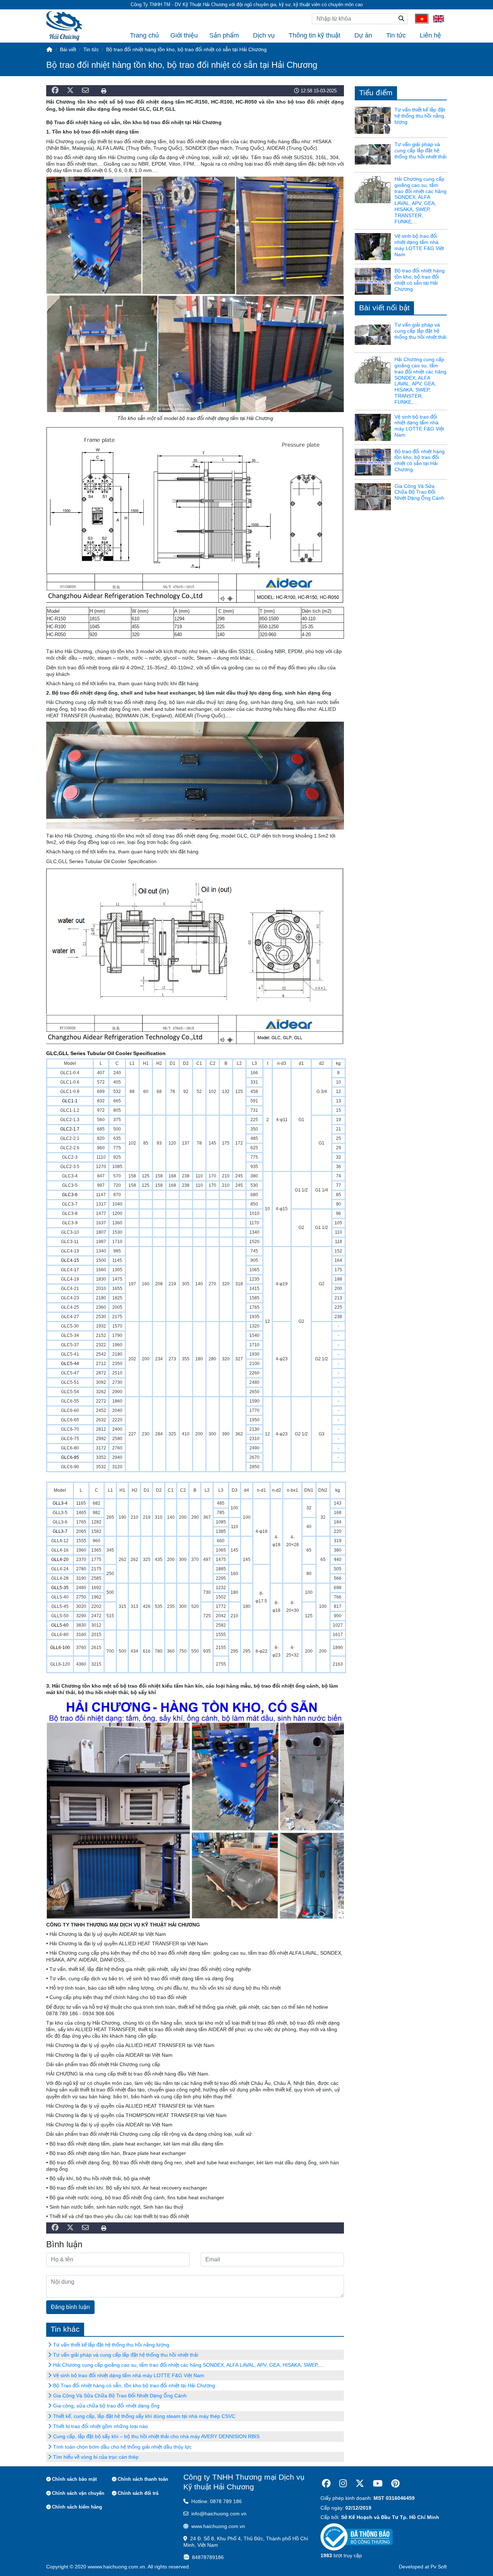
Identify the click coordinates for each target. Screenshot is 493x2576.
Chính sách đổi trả (138, 2493)
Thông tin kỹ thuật (315, 35)
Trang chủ (144, 35)
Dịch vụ (264, 35)
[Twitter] (360, 2483)
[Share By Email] (85, 91)
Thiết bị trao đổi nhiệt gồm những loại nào (101, 2426)
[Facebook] (326, 2483)
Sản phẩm (224, 35)
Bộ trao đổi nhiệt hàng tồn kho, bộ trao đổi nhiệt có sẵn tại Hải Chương (420, 280)
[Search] (401, 19)
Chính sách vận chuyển (78, 2493)
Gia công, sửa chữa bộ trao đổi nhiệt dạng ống (106, 2406)
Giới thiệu (184, 35)
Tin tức (396, 35)
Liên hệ (430, 35)
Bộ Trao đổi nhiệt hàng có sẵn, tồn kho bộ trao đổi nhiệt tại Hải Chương (134, 2385)
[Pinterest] (395, 2483)
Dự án (363, 35)
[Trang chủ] (49, 49)
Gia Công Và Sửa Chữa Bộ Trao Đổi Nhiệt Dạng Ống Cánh (120, 2396)
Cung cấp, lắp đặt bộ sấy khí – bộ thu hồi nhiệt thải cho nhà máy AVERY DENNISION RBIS (156, 2436)
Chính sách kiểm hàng (77, 2507)
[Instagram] (343, 2483)
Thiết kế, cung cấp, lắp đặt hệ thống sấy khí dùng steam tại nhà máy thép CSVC (144, 2416)
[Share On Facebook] (55, 91)
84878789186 (208, 2557)
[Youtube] (378, 2483)
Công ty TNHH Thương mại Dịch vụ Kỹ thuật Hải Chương (244, 2482)
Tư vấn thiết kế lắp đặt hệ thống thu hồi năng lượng (111, 2345)
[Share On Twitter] (70, 91)
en (436, 18)
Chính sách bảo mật (74, 2479)
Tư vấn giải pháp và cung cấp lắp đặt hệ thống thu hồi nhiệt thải (126, 2355)
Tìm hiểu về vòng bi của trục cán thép (96, 2457)
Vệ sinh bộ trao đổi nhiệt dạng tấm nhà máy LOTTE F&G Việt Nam (129, 2375)
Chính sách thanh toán (143, 2479)
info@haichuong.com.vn (219, 2514)
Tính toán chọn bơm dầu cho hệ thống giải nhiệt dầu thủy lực (122, 2447)
